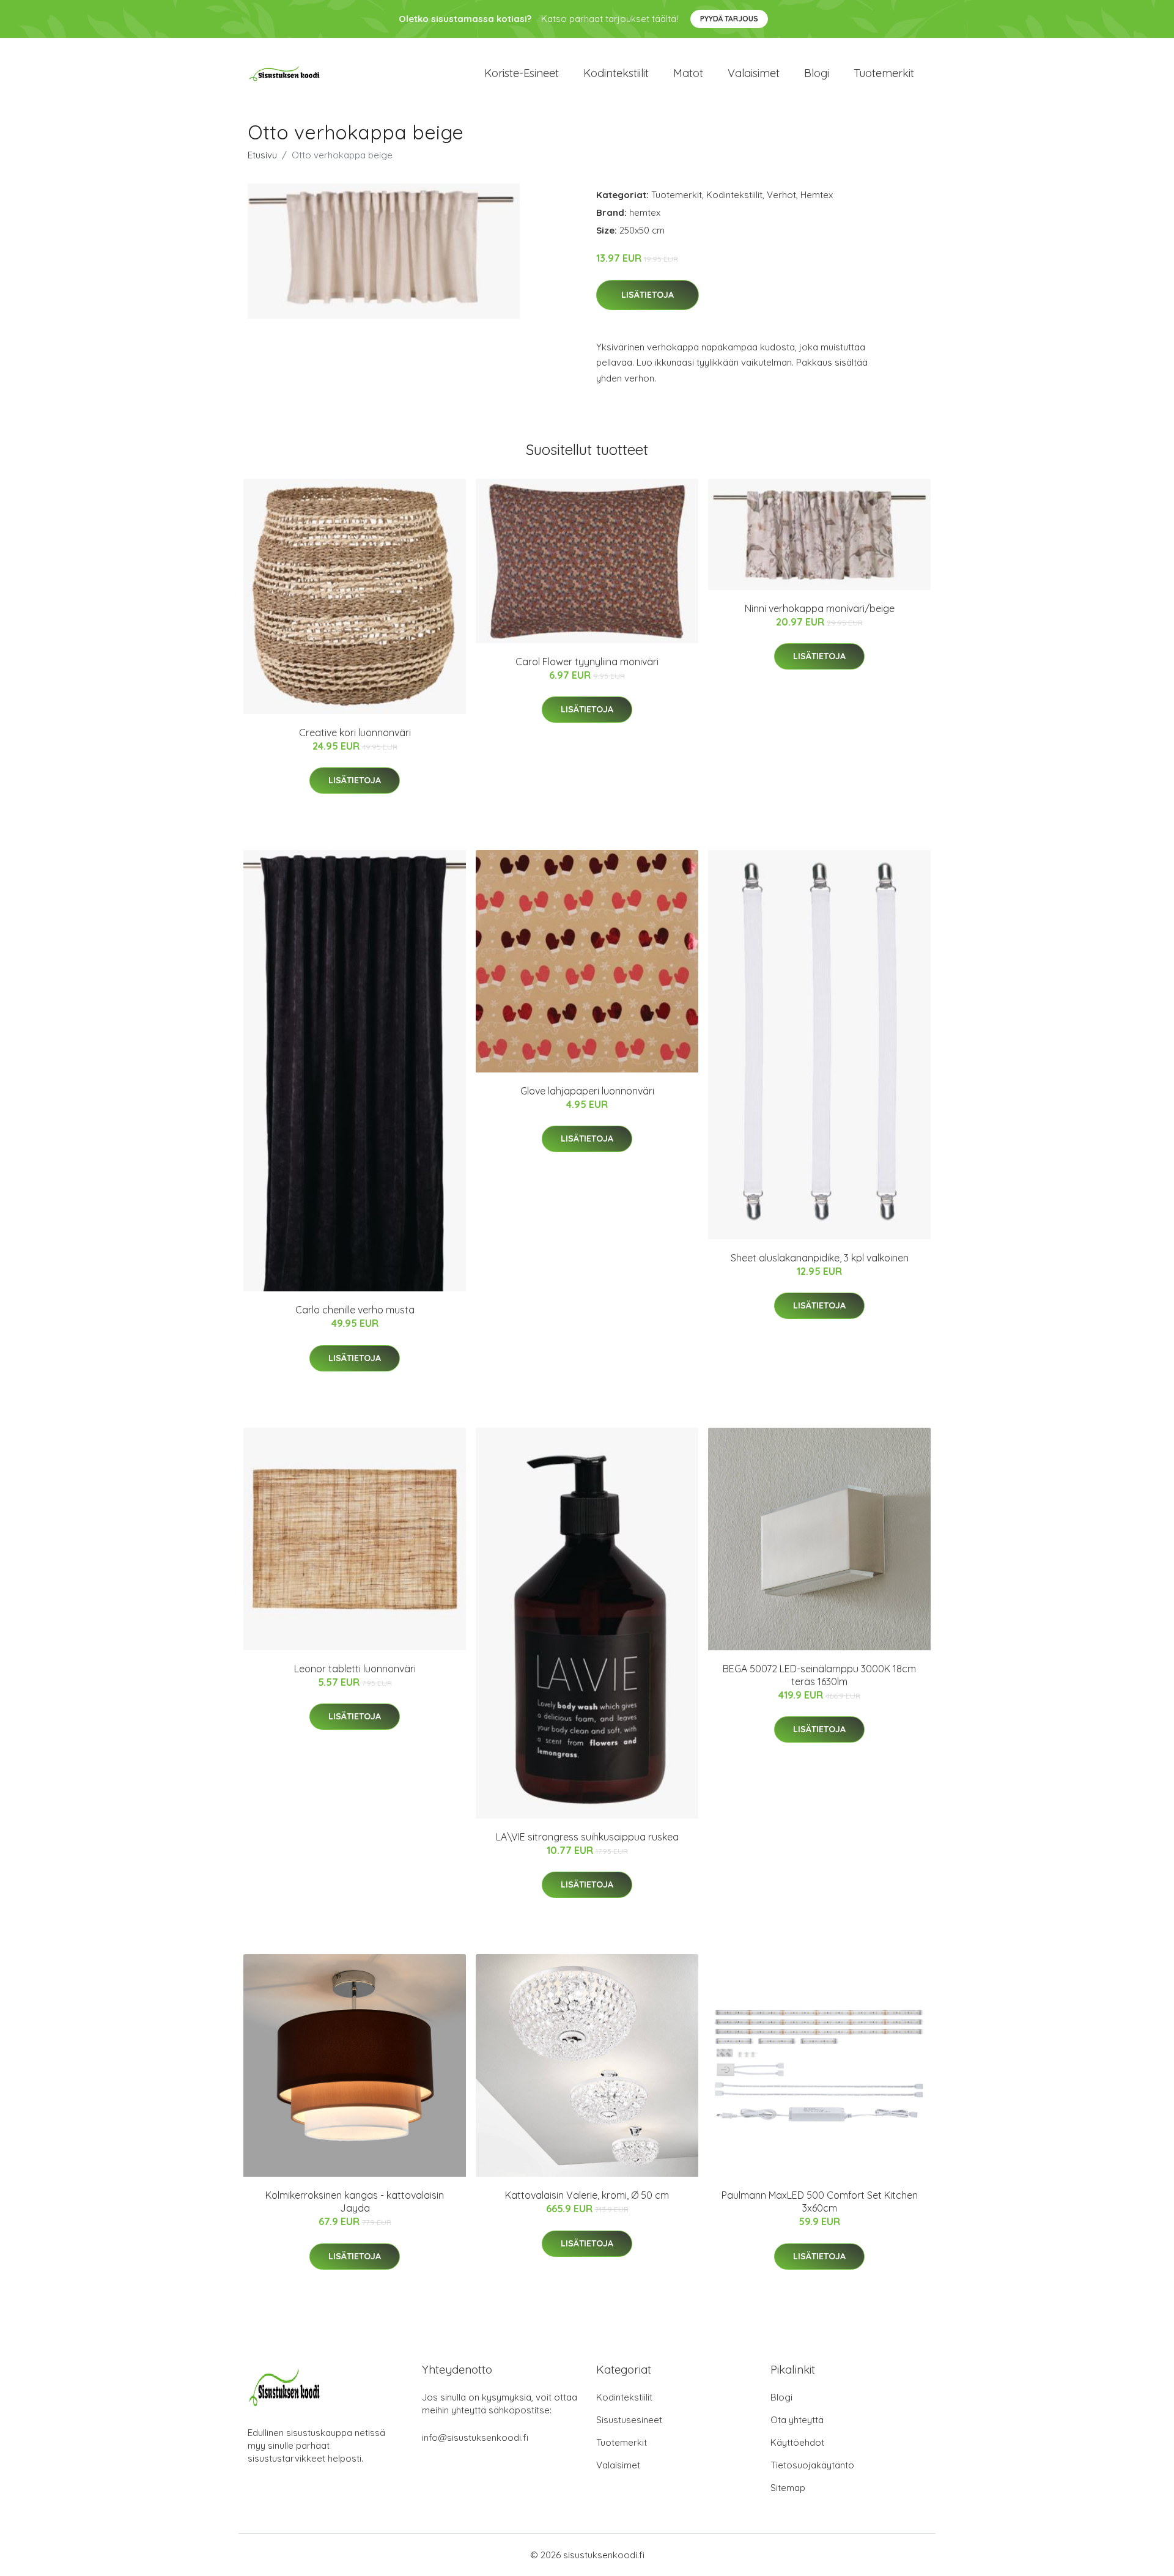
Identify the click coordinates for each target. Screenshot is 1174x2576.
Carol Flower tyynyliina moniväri (587, 662)
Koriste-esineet (522, 73)
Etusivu (262, 155)
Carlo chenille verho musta (355, 1310)
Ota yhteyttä (797, 2420)
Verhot (781, 195)
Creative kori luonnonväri (355, 733)
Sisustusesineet (629, 2420)
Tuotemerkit (884, 73)
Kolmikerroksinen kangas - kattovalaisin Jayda (355, 2201)
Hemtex (817, 195)
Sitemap (788, 2488)
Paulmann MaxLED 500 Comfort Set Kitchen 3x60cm (820, 2201)
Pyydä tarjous (729, 19)
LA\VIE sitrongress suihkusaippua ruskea (587, 1837)
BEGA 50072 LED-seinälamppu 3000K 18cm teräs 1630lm (819, 1675)
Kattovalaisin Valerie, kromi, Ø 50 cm (587, 2195)
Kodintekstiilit (616, 73)
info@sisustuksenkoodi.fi (475, 2438)
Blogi (817, 73)
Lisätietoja (648, 295)
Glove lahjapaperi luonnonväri (587, 1091)
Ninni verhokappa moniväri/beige (820, 608)
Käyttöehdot (797, 2442)
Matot (688, 73)
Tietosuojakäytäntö (812, 2465)
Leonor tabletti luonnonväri (355, 1669)
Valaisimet (754, 73)
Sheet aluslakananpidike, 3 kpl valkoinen (820, 1258)
